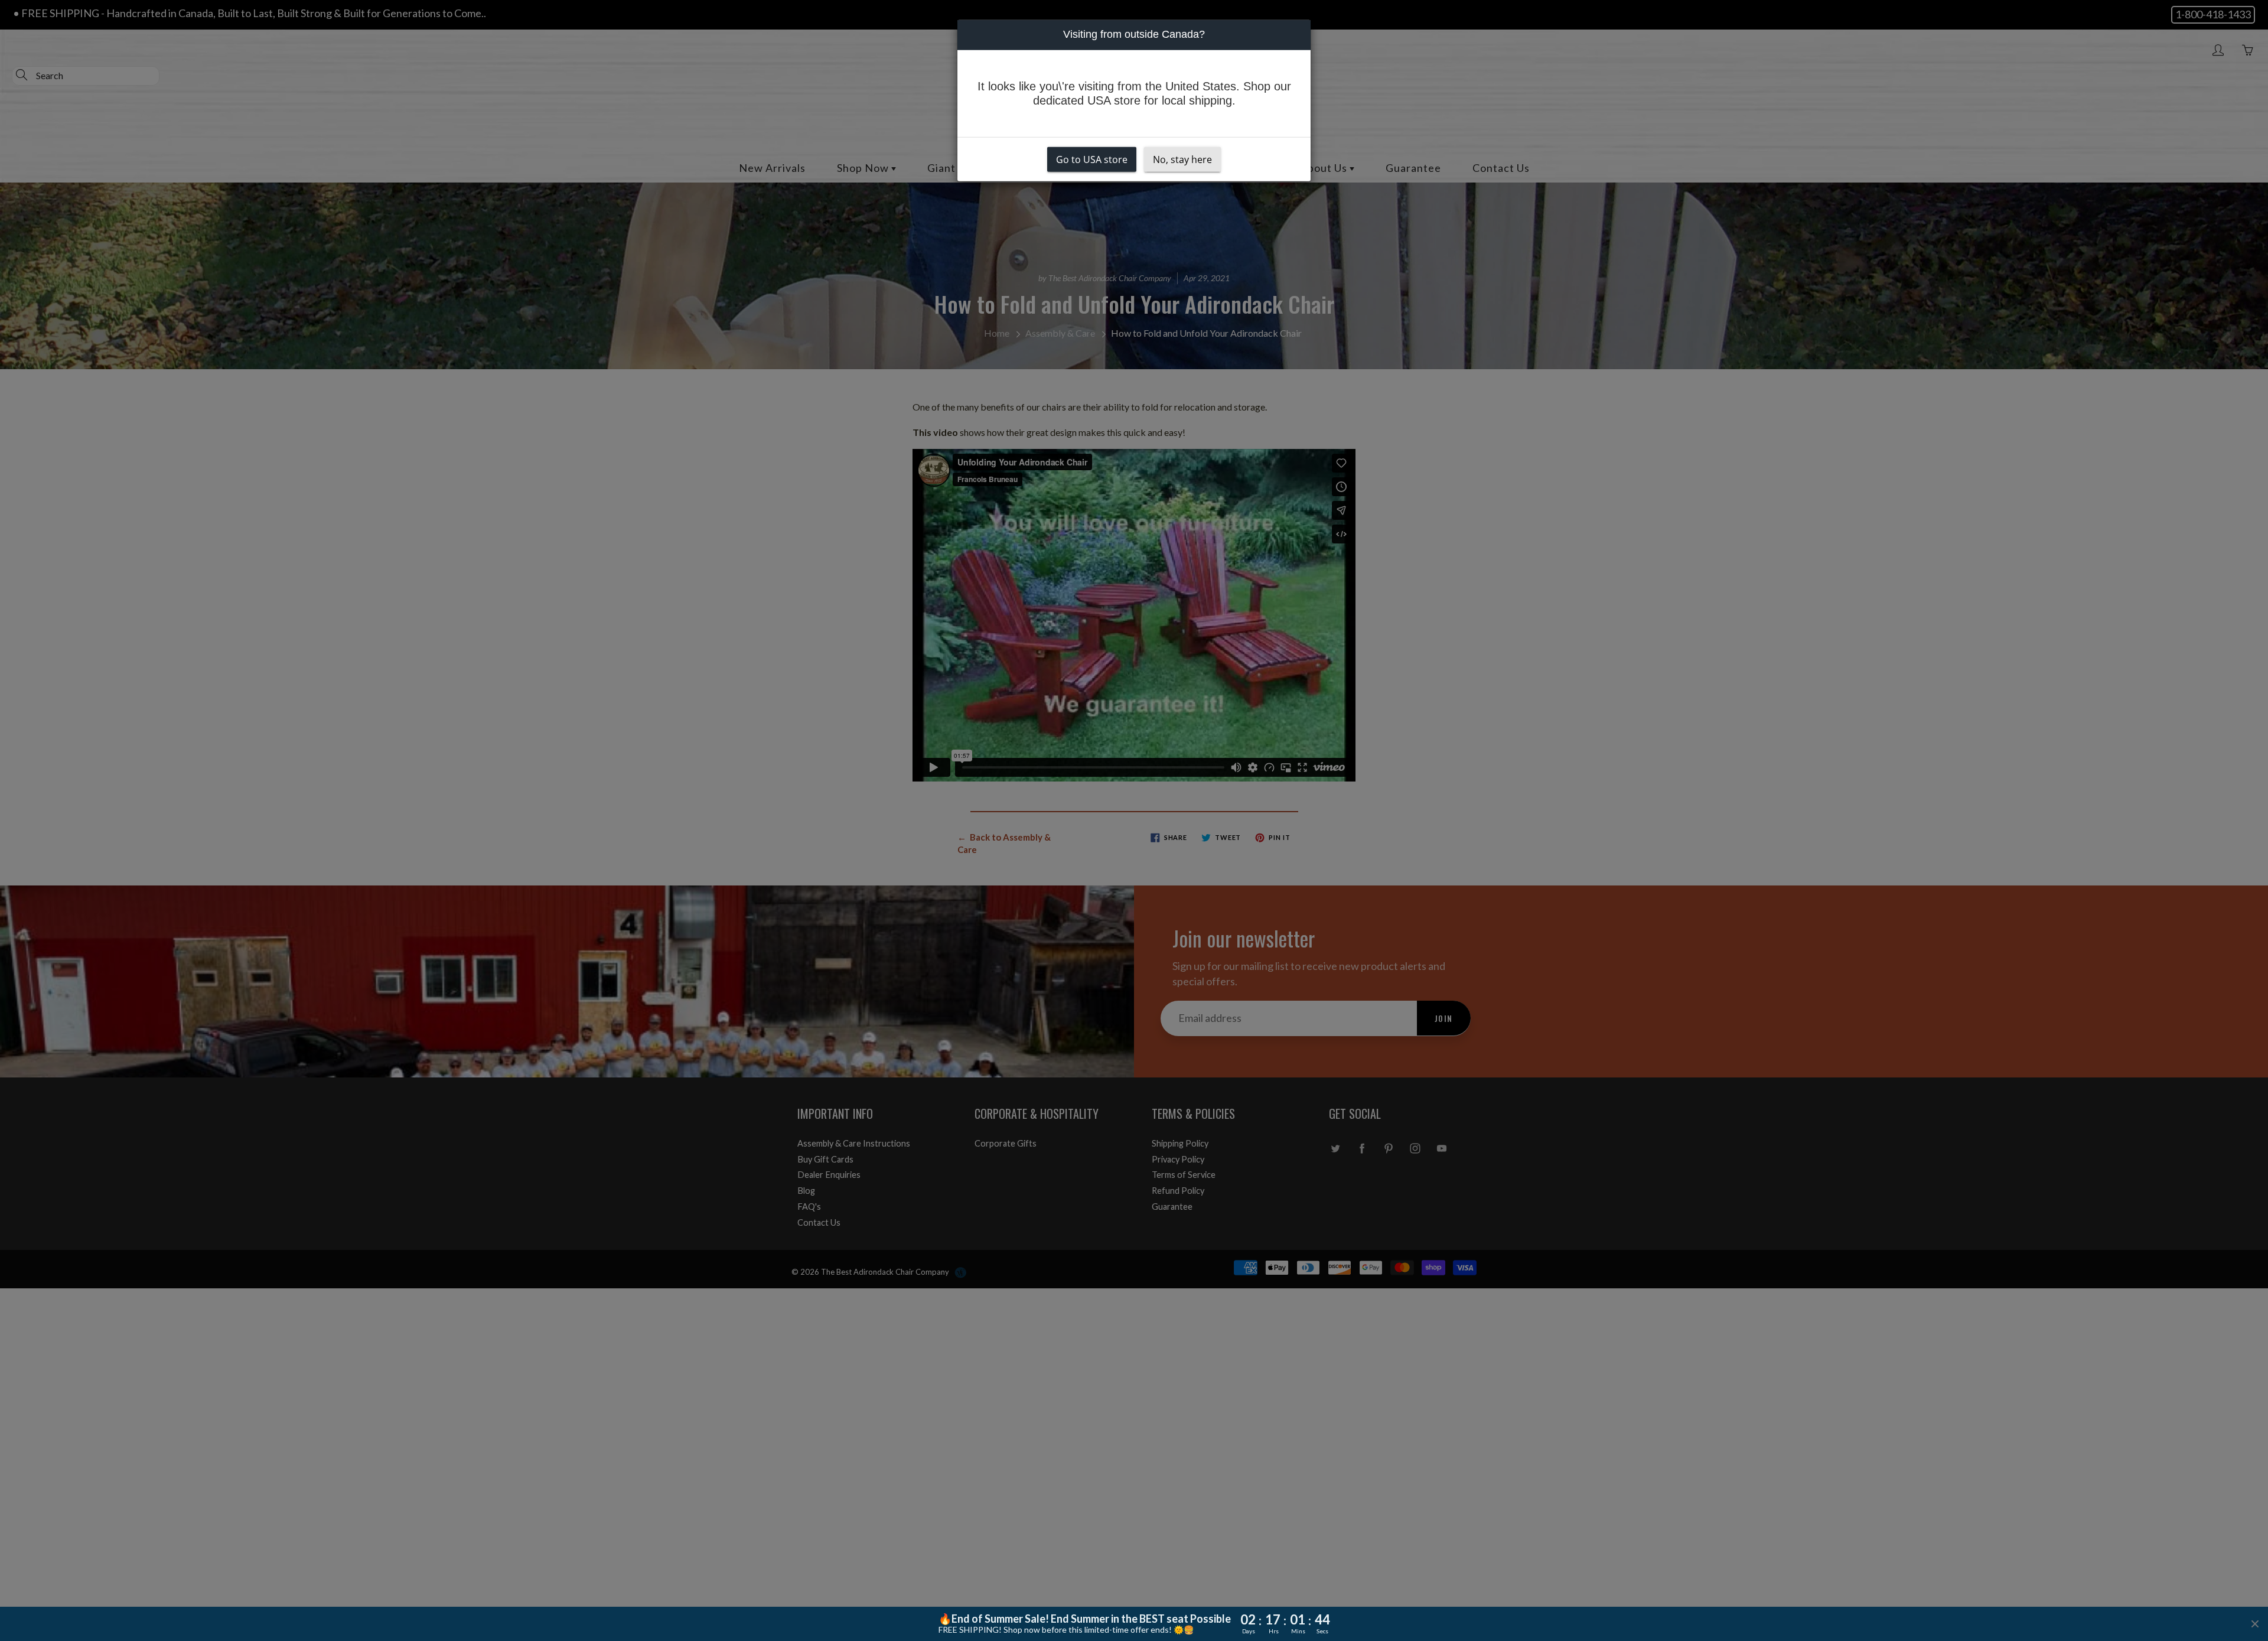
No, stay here (1182, 159)
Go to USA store (1092, 159)
